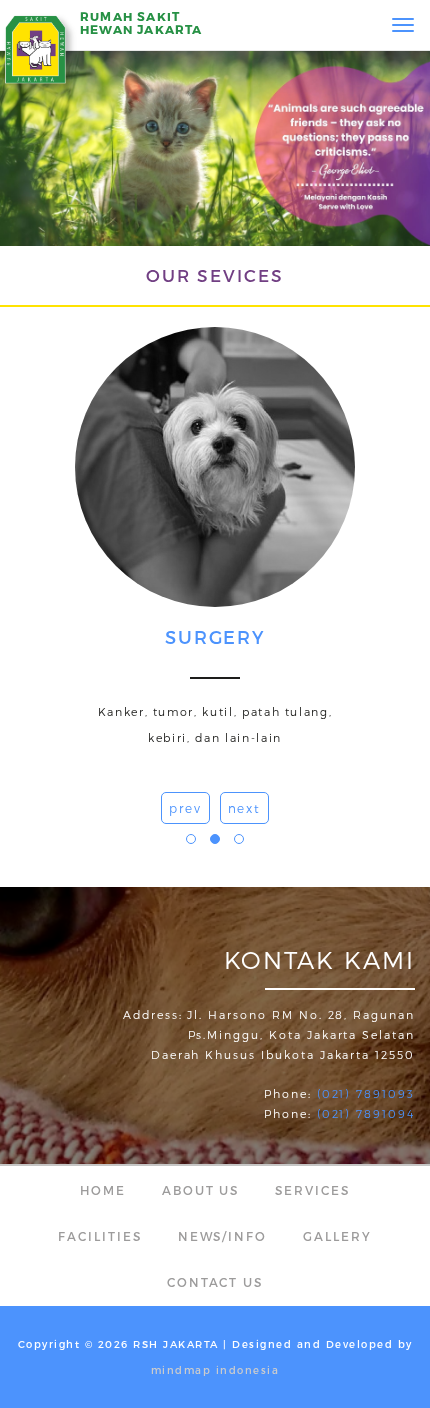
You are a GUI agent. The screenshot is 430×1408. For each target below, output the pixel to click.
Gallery (337, 1236)
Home (103, 1190)
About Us (201, 1190)
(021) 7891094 (366, 1113)
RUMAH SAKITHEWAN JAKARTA (141, 22)
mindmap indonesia (215, 1370)
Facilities (100, 1236)
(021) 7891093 (366, 1093)
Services (312, 1190)
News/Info (223, 1236)
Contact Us (215, 1282)
